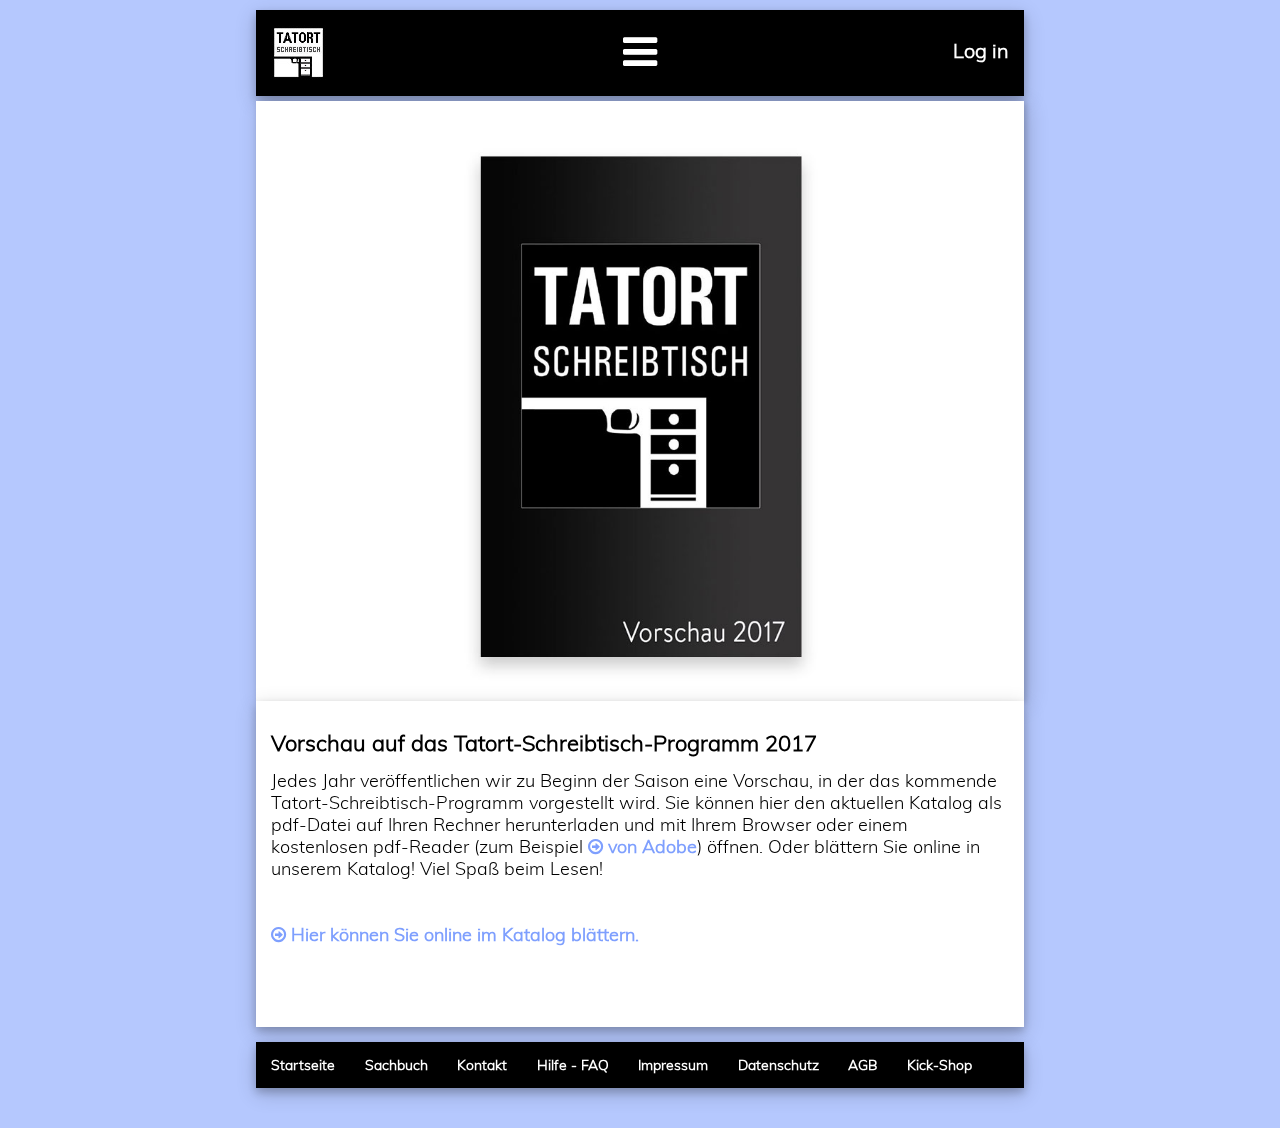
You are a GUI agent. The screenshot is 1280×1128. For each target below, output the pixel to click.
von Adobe (652, 846)
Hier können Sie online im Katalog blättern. (465, 934)
